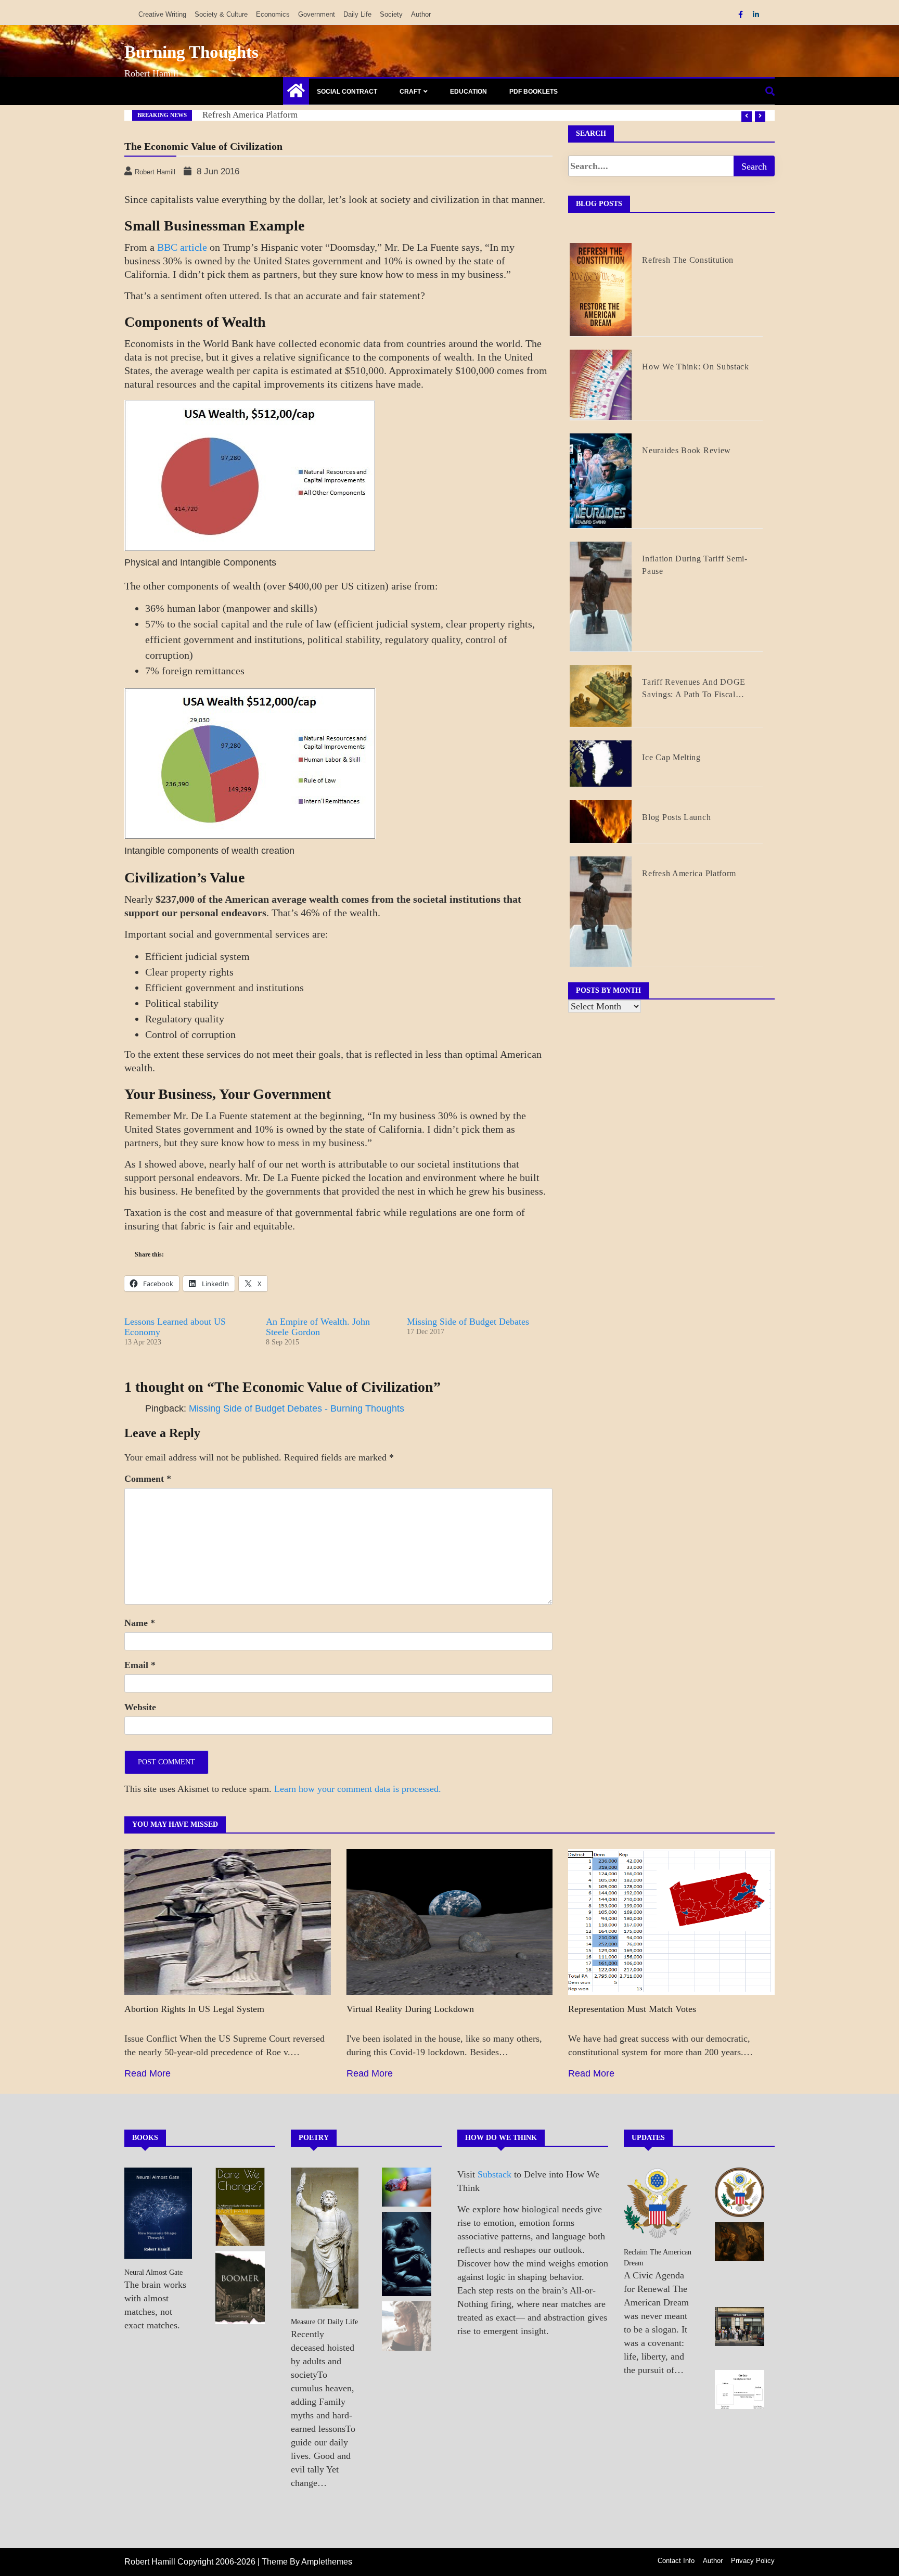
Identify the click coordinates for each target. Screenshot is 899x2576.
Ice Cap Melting (671, 757)
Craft (410, 92)
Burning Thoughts (191, 52)
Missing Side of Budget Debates (468, 1322)
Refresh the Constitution (688, 260)
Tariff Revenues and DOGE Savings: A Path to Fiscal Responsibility (694, 689)
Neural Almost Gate (153, 2272)
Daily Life (357, 14)
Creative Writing (162, 14)
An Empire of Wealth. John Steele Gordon (318, 1327)
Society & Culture (221, 14)
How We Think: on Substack (255, 115)
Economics (273, 14)
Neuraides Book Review (686, 450)
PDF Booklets (534, 92)
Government (317, 14)
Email (140, 1665)
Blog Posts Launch (676, 817)
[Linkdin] (756, 15)
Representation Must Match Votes (632, 2009)
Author (421, 14)
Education (468, 92)
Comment (148, 1479)
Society (391, 14)
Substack (495, 2174)
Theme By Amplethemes (307, 2562)
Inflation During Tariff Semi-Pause (695, 565)
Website (140, 1707)
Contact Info (676, 2561)
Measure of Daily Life (324, 2322)
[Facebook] (742, 15)
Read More (147, 2073)
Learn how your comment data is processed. (358, 1789)
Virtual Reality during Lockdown (410, 2009)
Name (140, 1623)
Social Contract (347, 92)
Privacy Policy (753, 2561)
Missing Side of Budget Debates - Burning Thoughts (297, 1408)
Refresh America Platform (689, 873)
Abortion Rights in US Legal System (194, 2009)
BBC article (182, 247)
